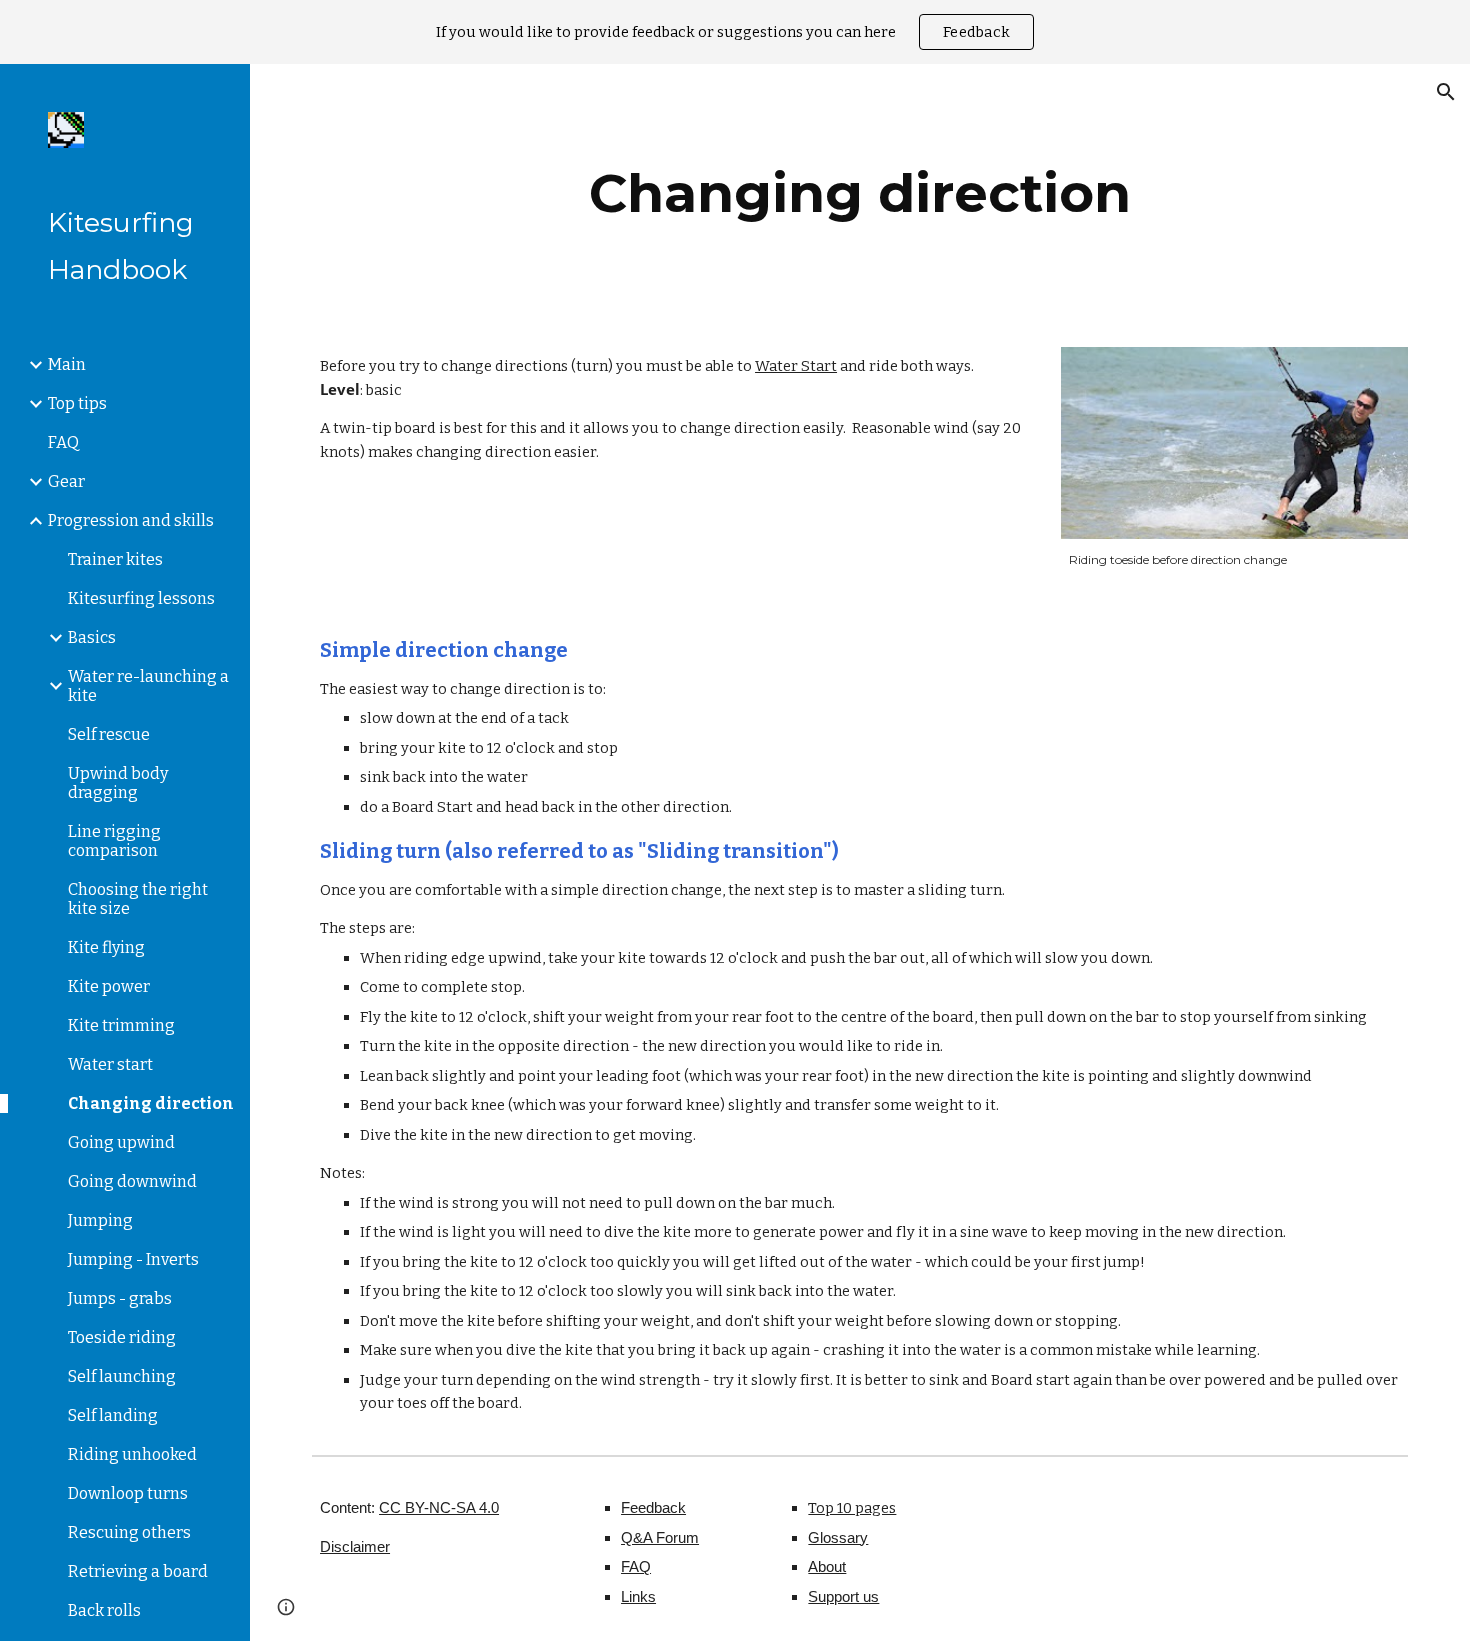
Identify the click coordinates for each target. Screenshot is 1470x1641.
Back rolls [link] (104, 1610)
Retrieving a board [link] (138, 1571)
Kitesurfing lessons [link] (141, 598)
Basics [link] (92, 637)
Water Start (796, 366)
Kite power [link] (109, 986)
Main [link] (67, 364)
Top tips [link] (77, 403)
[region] (735, 32)
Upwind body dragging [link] (118, 783)
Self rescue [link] (109, 734)
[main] (860, 193)
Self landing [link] (113, 1415)
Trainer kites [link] (115, 559)
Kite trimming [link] (121, 1025)
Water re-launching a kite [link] (148, 686)
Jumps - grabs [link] (120, 1298)
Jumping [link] (100, 1220)
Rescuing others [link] (129, 1532)
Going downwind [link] (132, 1181)
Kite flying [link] (106, 947)
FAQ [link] (63, 442)
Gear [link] (66, 481)
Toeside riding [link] (122, 1337)
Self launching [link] (122, 1376)
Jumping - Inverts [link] (133, 1259)
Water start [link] (110, 1064)
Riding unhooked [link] (132, 1454)
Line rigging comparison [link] (114, 841)
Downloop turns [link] (128, 1493)
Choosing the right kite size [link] (138, 899)
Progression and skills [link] (131, 520)
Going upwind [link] (121, 1142)
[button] (1446, 92)
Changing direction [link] (151, 1103)
